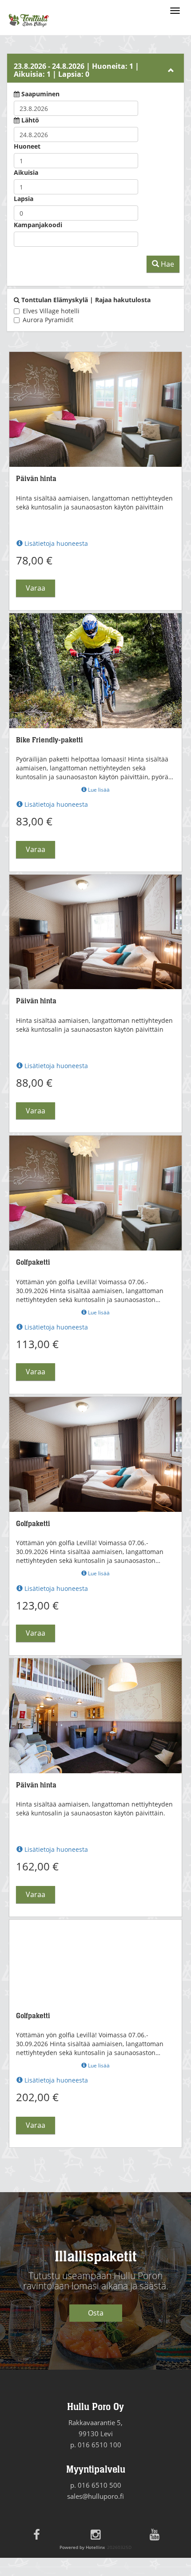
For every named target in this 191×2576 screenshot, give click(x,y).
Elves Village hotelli (51, 311)
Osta (96, 2313)
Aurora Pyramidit (48, 320)
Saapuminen (40, 94)
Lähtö (30, 120)
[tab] (95, 68)
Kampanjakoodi (38, 225)
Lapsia (24, 199)
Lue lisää (98, 790)
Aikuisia (26, 172)
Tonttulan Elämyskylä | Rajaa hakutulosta (85, 300)
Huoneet (27, 146)
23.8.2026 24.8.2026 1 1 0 (76, 70)
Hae (167, 264)
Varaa (36, 588)
